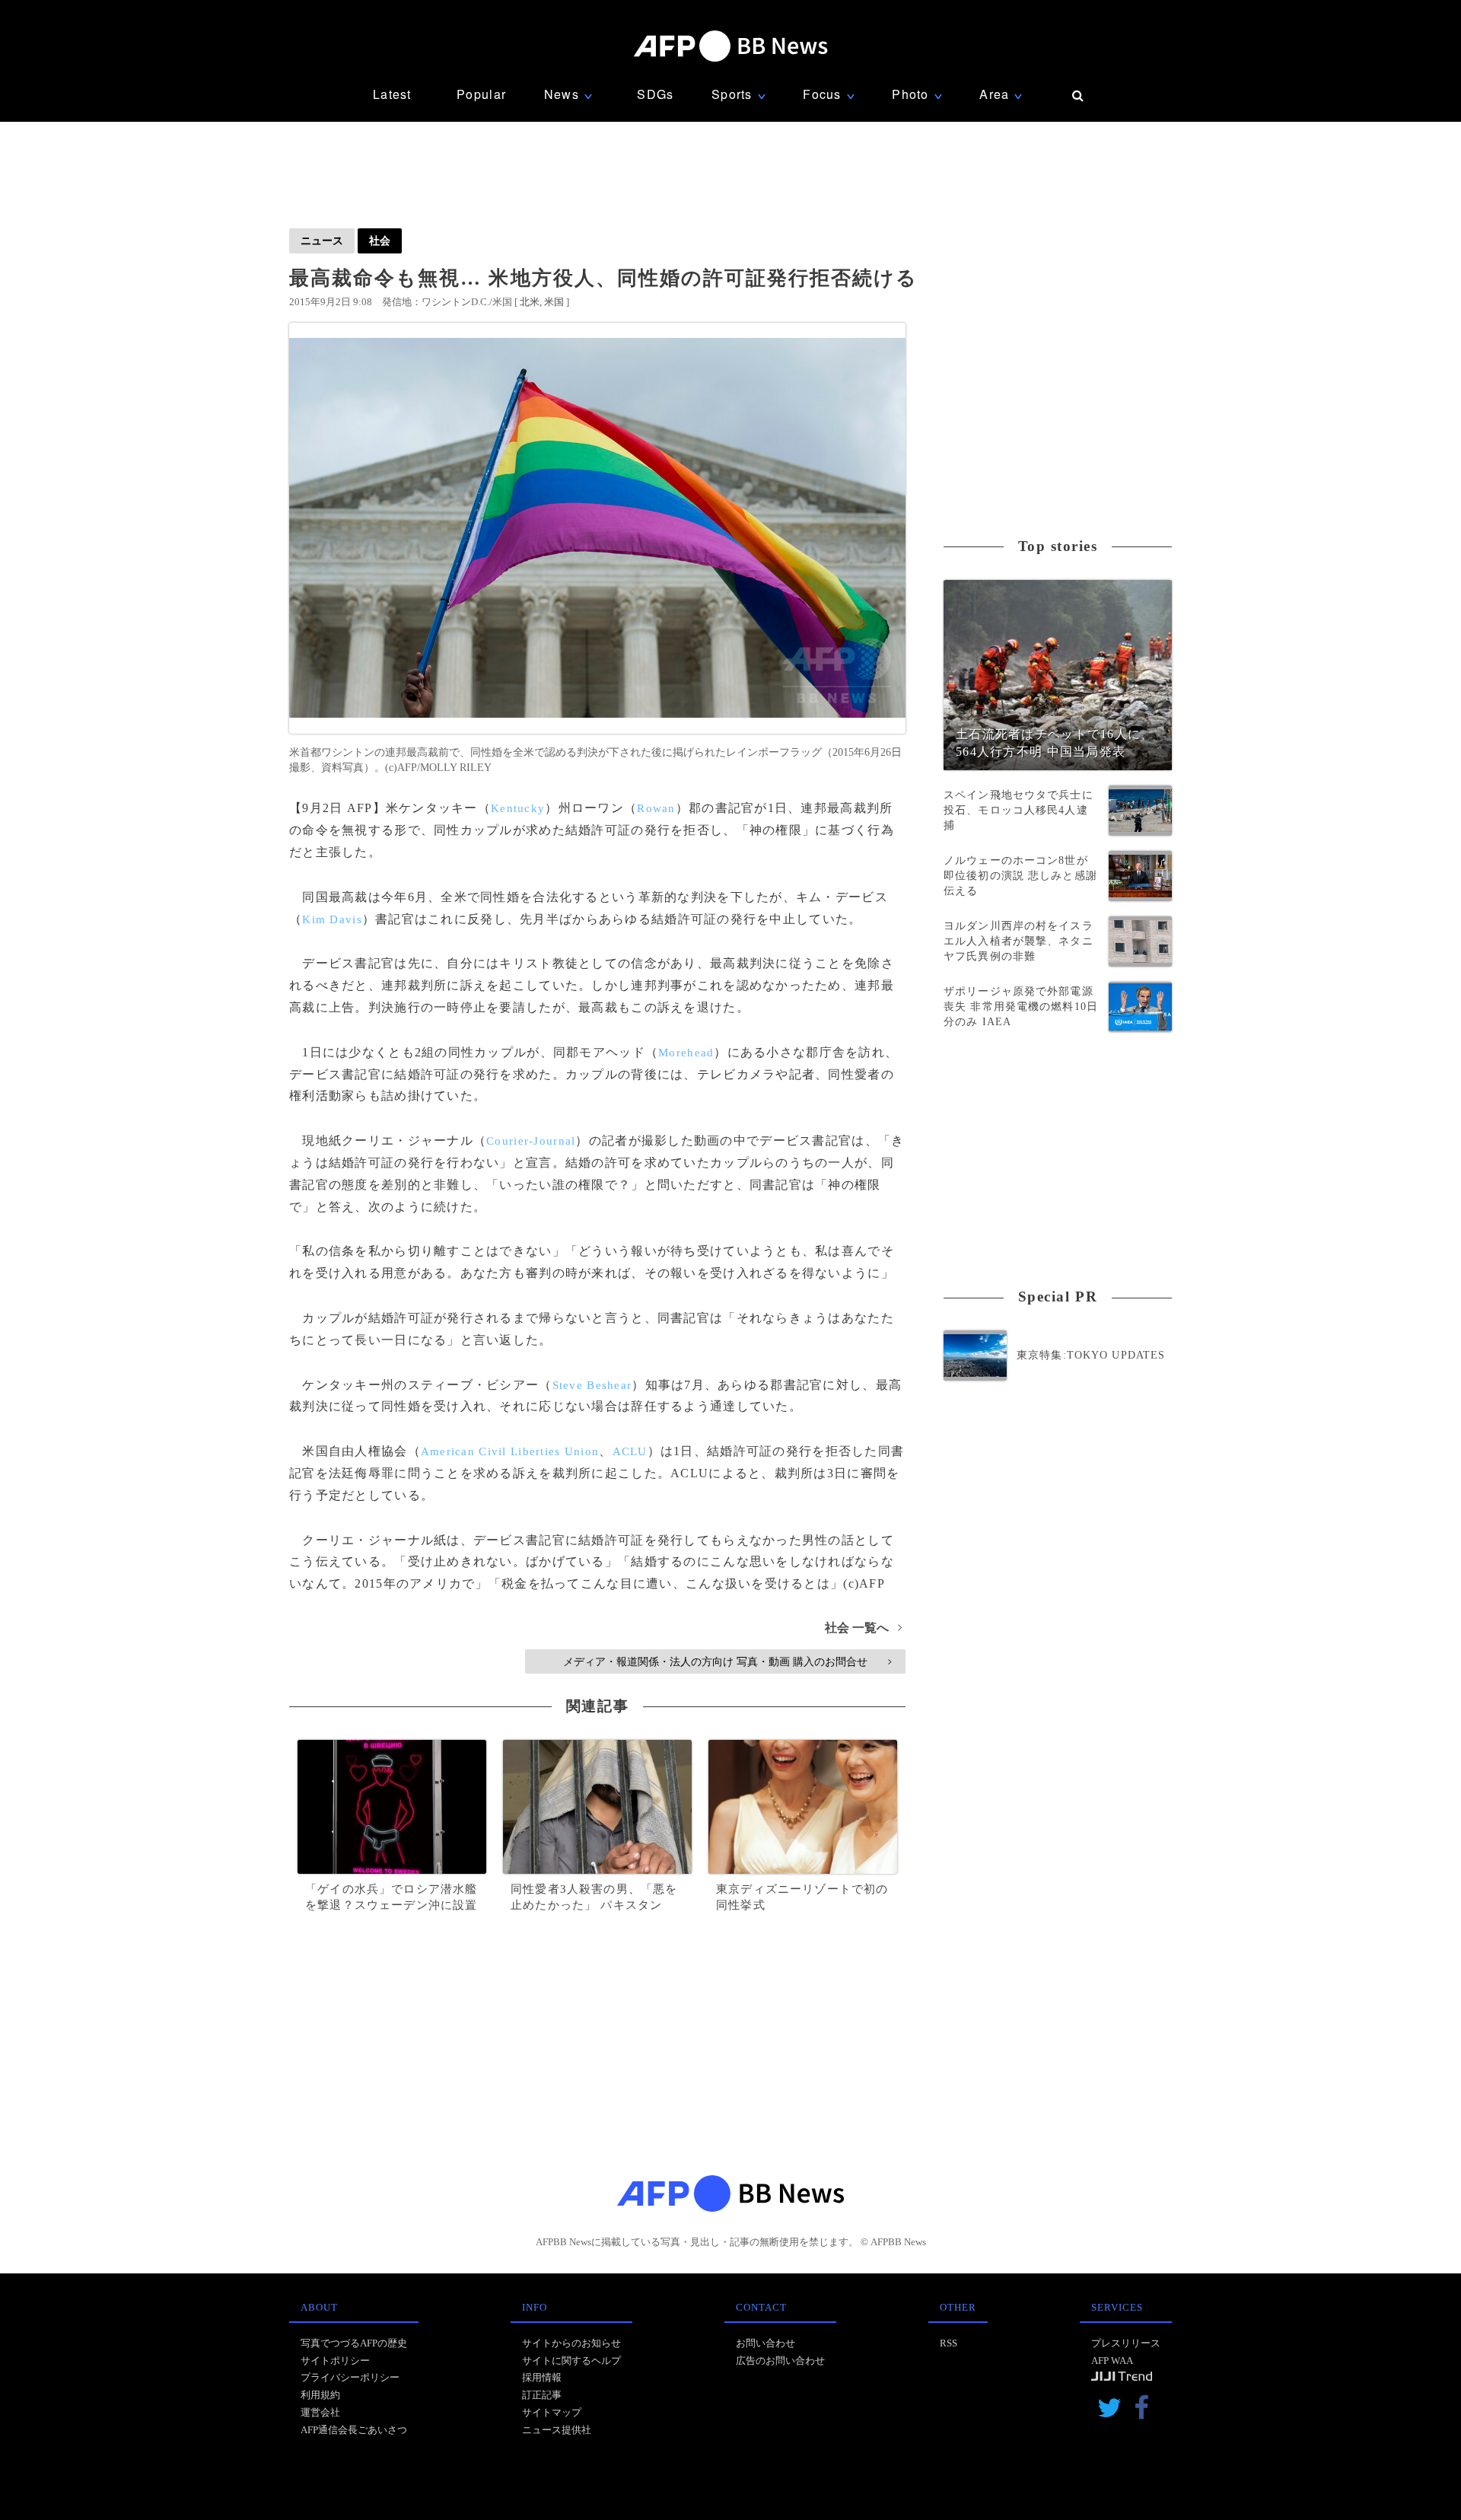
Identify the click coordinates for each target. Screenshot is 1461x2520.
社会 (380, 241)
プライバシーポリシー (350, 2377)
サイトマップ (552, 2412)
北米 (530, 302)
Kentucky (518, 808)
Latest (392, 94)
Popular (481, 94)
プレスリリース (1126, 2343)
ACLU (630, 1451)
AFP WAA (1112, 2361)
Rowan (656, 808)
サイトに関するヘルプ (571, 2361)
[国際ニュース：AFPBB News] (730, 46)
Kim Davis (332, 919)
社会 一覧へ (863, 1628)
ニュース (322, 241)
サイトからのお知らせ (571, 2343)
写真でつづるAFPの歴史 (354, 2343)
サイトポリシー (335, 2361)
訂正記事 (542, 2395)
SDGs (655, 94)
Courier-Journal (531, 1141)
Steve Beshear (592, 1385)
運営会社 (320, 2412)
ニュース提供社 (557, 2430)
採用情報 (542, 2377)
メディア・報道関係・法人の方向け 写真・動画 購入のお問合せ (727, 1661)
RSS (949, 2343)
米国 (554, 302)
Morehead (686, 1053)
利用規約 (320, 2395)
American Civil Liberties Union (510, 1451)
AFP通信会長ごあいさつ (354, 2430)
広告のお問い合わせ (780, 2361)
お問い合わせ (766, 2343)
